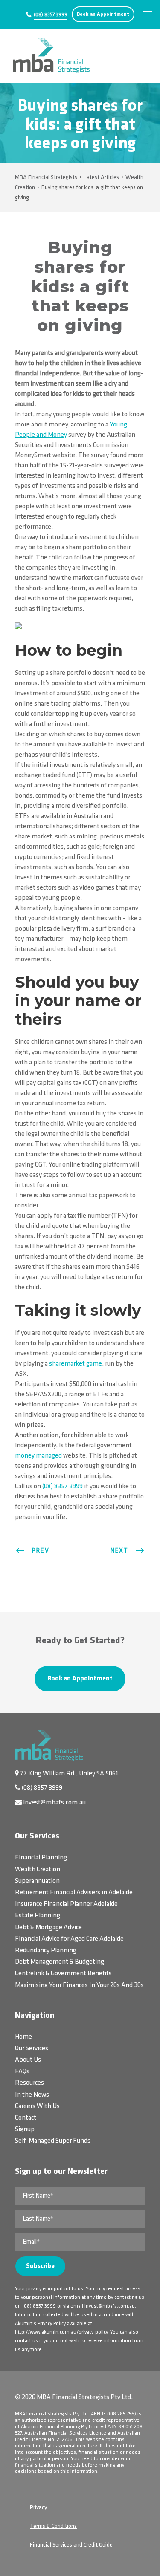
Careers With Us (37, 2106)
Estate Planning (38, 1916)
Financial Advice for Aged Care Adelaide (69, 1939)
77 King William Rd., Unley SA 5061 (69, 1774)
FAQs (22, 2072)
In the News (32, 2095)
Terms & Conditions (53, 2526)
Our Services (32, 2049)
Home (23, 2037)
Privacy (38, 2508)
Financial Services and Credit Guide (71, 2545)
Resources (29, 2083)
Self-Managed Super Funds (53, 2141)
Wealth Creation (38, 1870)
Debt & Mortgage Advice (48, 1928)
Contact (26, 2118)
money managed (38, 1456)
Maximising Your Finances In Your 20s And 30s (79, 1985)
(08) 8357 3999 (51, 15)
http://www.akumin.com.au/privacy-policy (61, 2332)
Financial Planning (41, 1858)
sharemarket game (76, 1364)
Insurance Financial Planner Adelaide (66, 1904)
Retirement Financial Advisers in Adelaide (74, 1893)
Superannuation (37, 1881)
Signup (25, 2129)
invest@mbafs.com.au (54, 1803)
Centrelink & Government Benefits (63, 1974)
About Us (28, 2060)
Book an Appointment (103, 14)
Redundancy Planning (46, 1951)
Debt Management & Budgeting (60, 1962)
